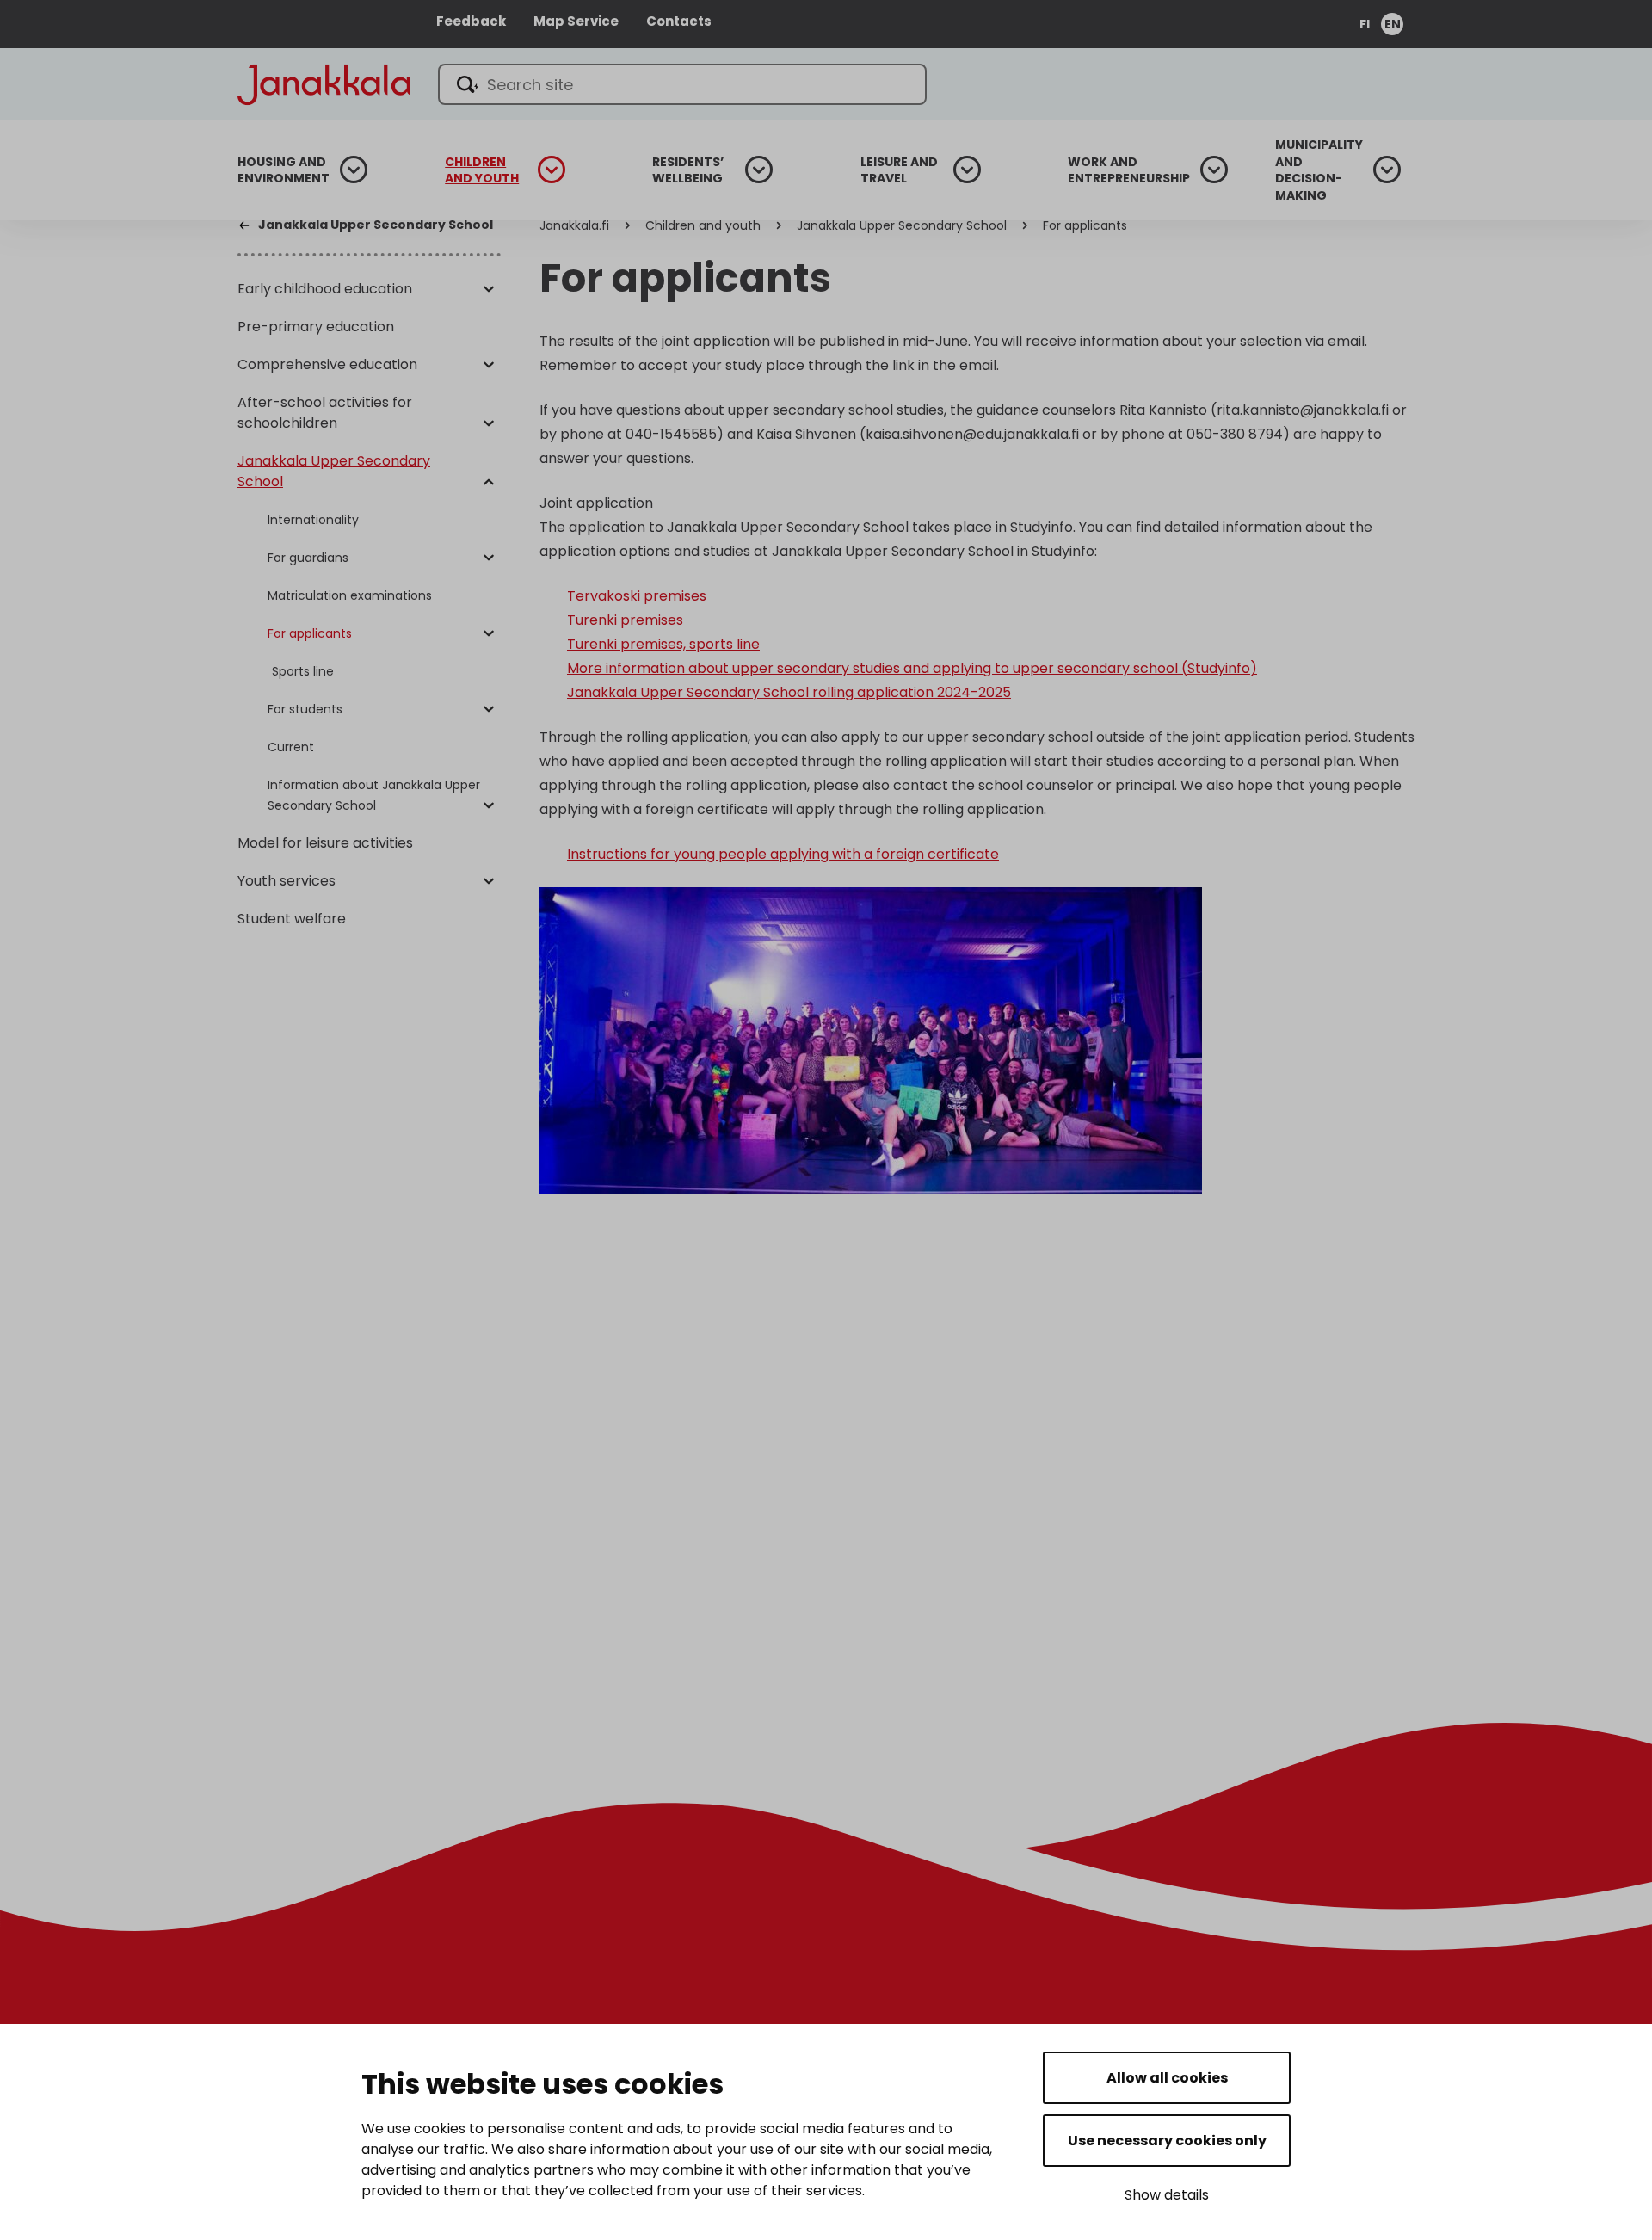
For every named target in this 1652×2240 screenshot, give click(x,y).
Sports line (303, 671)
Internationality (313, 520)
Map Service (576, 21)
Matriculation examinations (350, 595)
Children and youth (482, 171)
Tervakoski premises (637, 596)
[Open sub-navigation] (354, 170)
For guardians (308, 558)
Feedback (471, 21)
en (1393, 24)
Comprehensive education (327, 364)
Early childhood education (325, 289)
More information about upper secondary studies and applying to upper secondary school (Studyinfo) (912, 668)
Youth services (287, 881)
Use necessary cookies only (1167, 2141)
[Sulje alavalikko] (489, 483)
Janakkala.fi (574, 225)
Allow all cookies (1167, 2078)
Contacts (679, 21)
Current (291, 747)
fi (1365, 24)
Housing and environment (284, 171)
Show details (1167, 2195)
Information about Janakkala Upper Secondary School (374, 795)
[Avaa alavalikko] (489, 290)
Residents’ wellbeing (688, 171)
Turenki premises (625, 620)
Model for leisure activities (325, 843)
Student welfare (292, 919)
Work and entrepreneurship (1129, 171)
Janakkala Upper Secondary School (334, 471)
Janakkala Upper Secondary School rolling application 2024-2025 (789, 692)
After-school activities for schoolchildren (325, 413)
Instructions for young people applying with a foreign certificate (783, 854)
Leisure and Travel (899, 171)
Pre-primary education (316, 327)
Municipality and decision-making (1319, 170)
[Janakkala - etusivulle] (324, 83)
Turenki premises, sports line (663, 644)
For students (305, 709)
